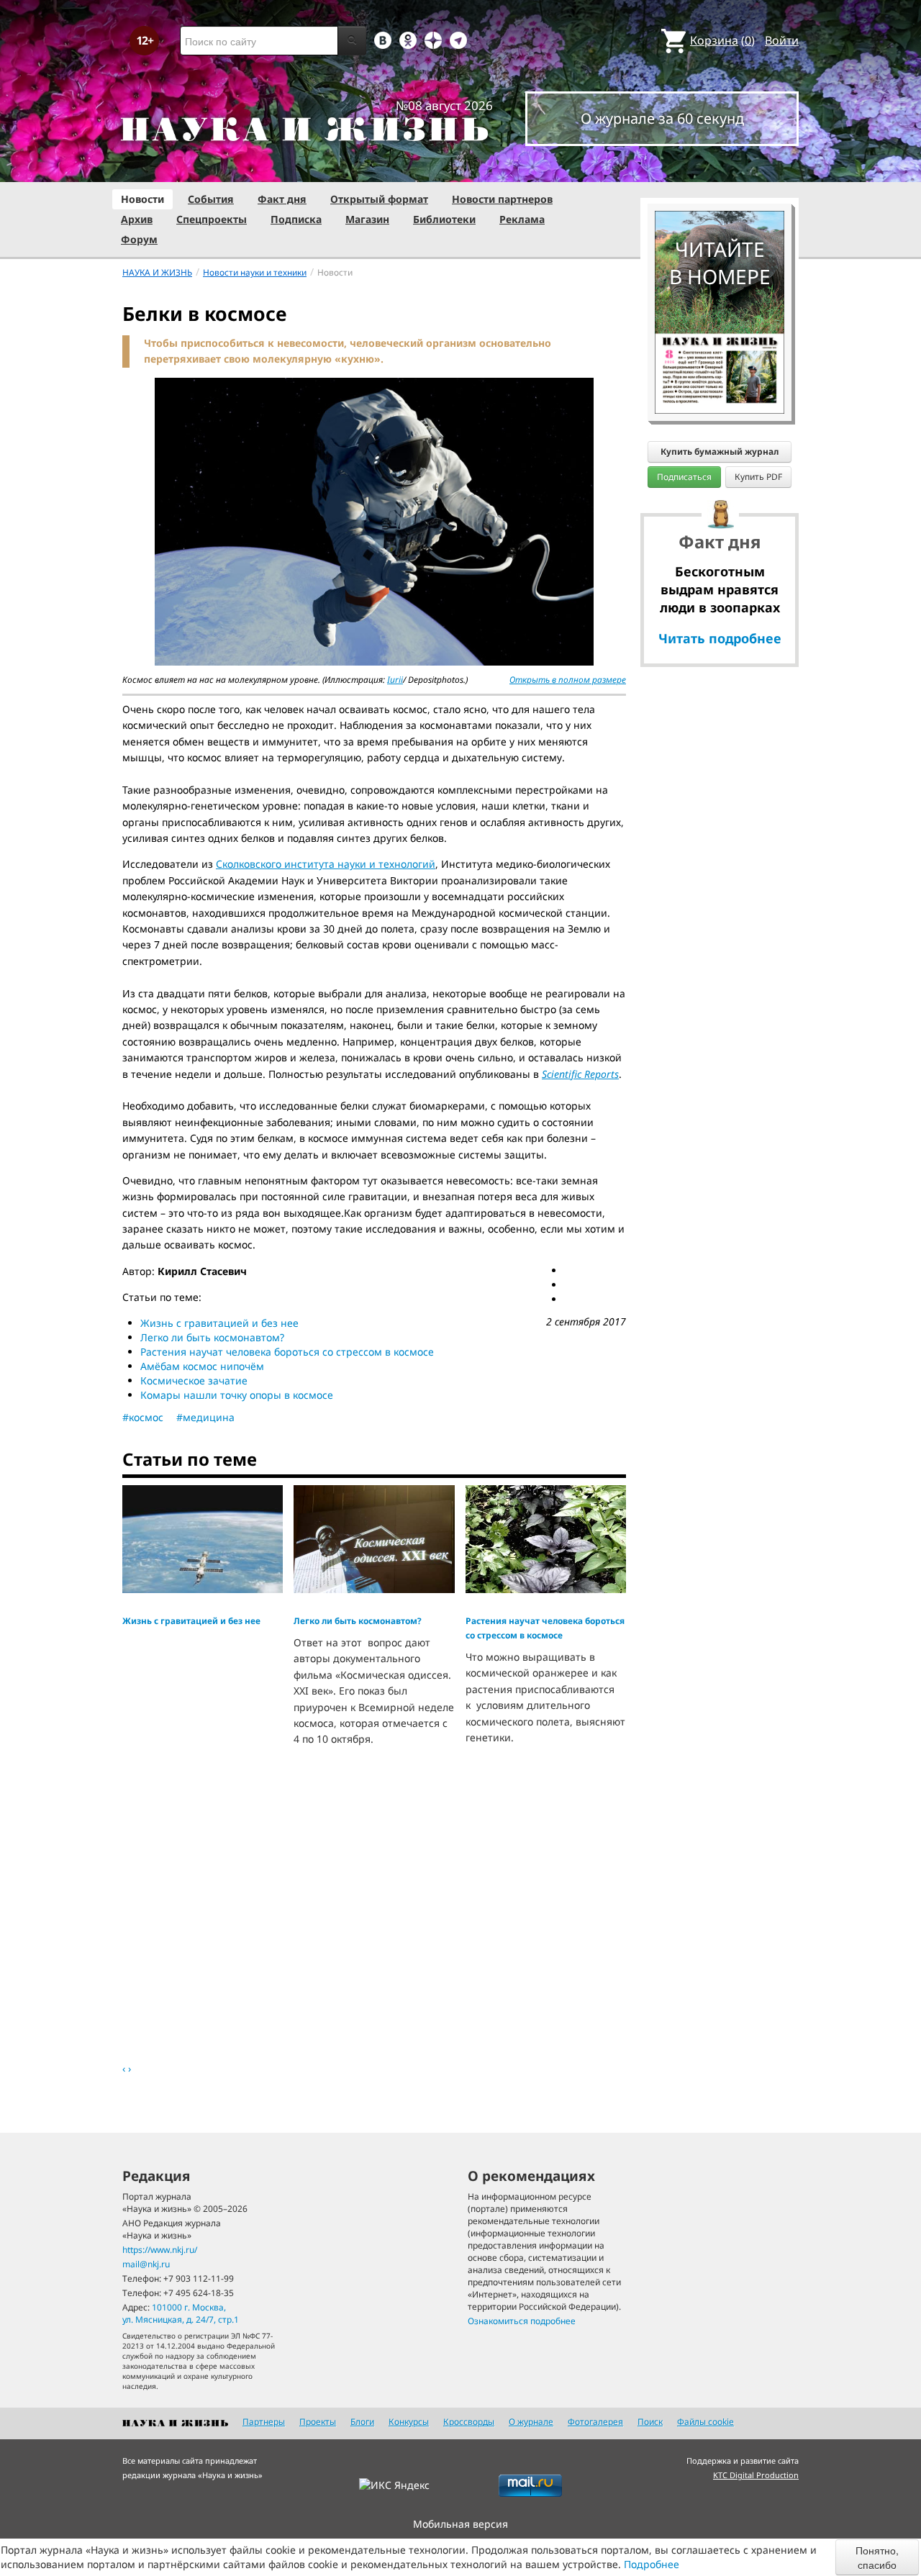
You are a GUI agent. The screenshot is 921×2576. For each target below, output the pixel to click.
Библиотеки (444, 219)
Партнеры (264, 2422)
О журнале (531, 2422)
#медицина (205, 1417)
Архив (137, 219)
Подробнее (652, 2564)
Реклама (522, 219)
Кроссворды (469, 2422)
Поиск (650, 2422)
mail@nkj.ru (146, 2264)
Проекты (318, 2422)
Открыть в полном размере (568, 680)
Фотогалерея (595, 2422)
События (211, 199)
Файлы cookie (706, 2422)
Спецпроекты (212, 219)
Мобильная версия (460, 2524)
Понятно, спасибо (877, 2557)
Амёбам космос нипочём (202, 1366)
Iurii (395, 680)
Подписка (296, 219)
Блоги (362, 2422)
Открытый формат (379, 199)
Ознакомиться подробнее (522, 2321)
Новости (142, 199)
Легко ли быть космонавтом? (212, 1337)
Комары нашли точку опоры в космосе (237, 1395)
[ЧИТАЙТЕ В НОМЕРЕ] (720, 169)
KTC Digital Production (756, 2475)
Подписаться (684, 477)
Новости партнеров (502, 199)
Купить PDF (758, 477)
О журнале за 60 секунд (662, 118)
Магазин (367, 219)
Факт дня (282, 199)
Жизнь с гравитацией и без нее (219, 1323)
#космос (143, 1417)
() (722, 40)
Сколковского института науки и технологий (326, 864)
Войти (782, 40)
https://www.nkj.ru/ (160, 2250)
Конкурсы (409, 2422)
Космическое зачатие (194, 1380)
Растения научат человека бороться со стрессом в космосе (287, 1352)
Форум (139, 239)
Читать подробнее (720, 638)
